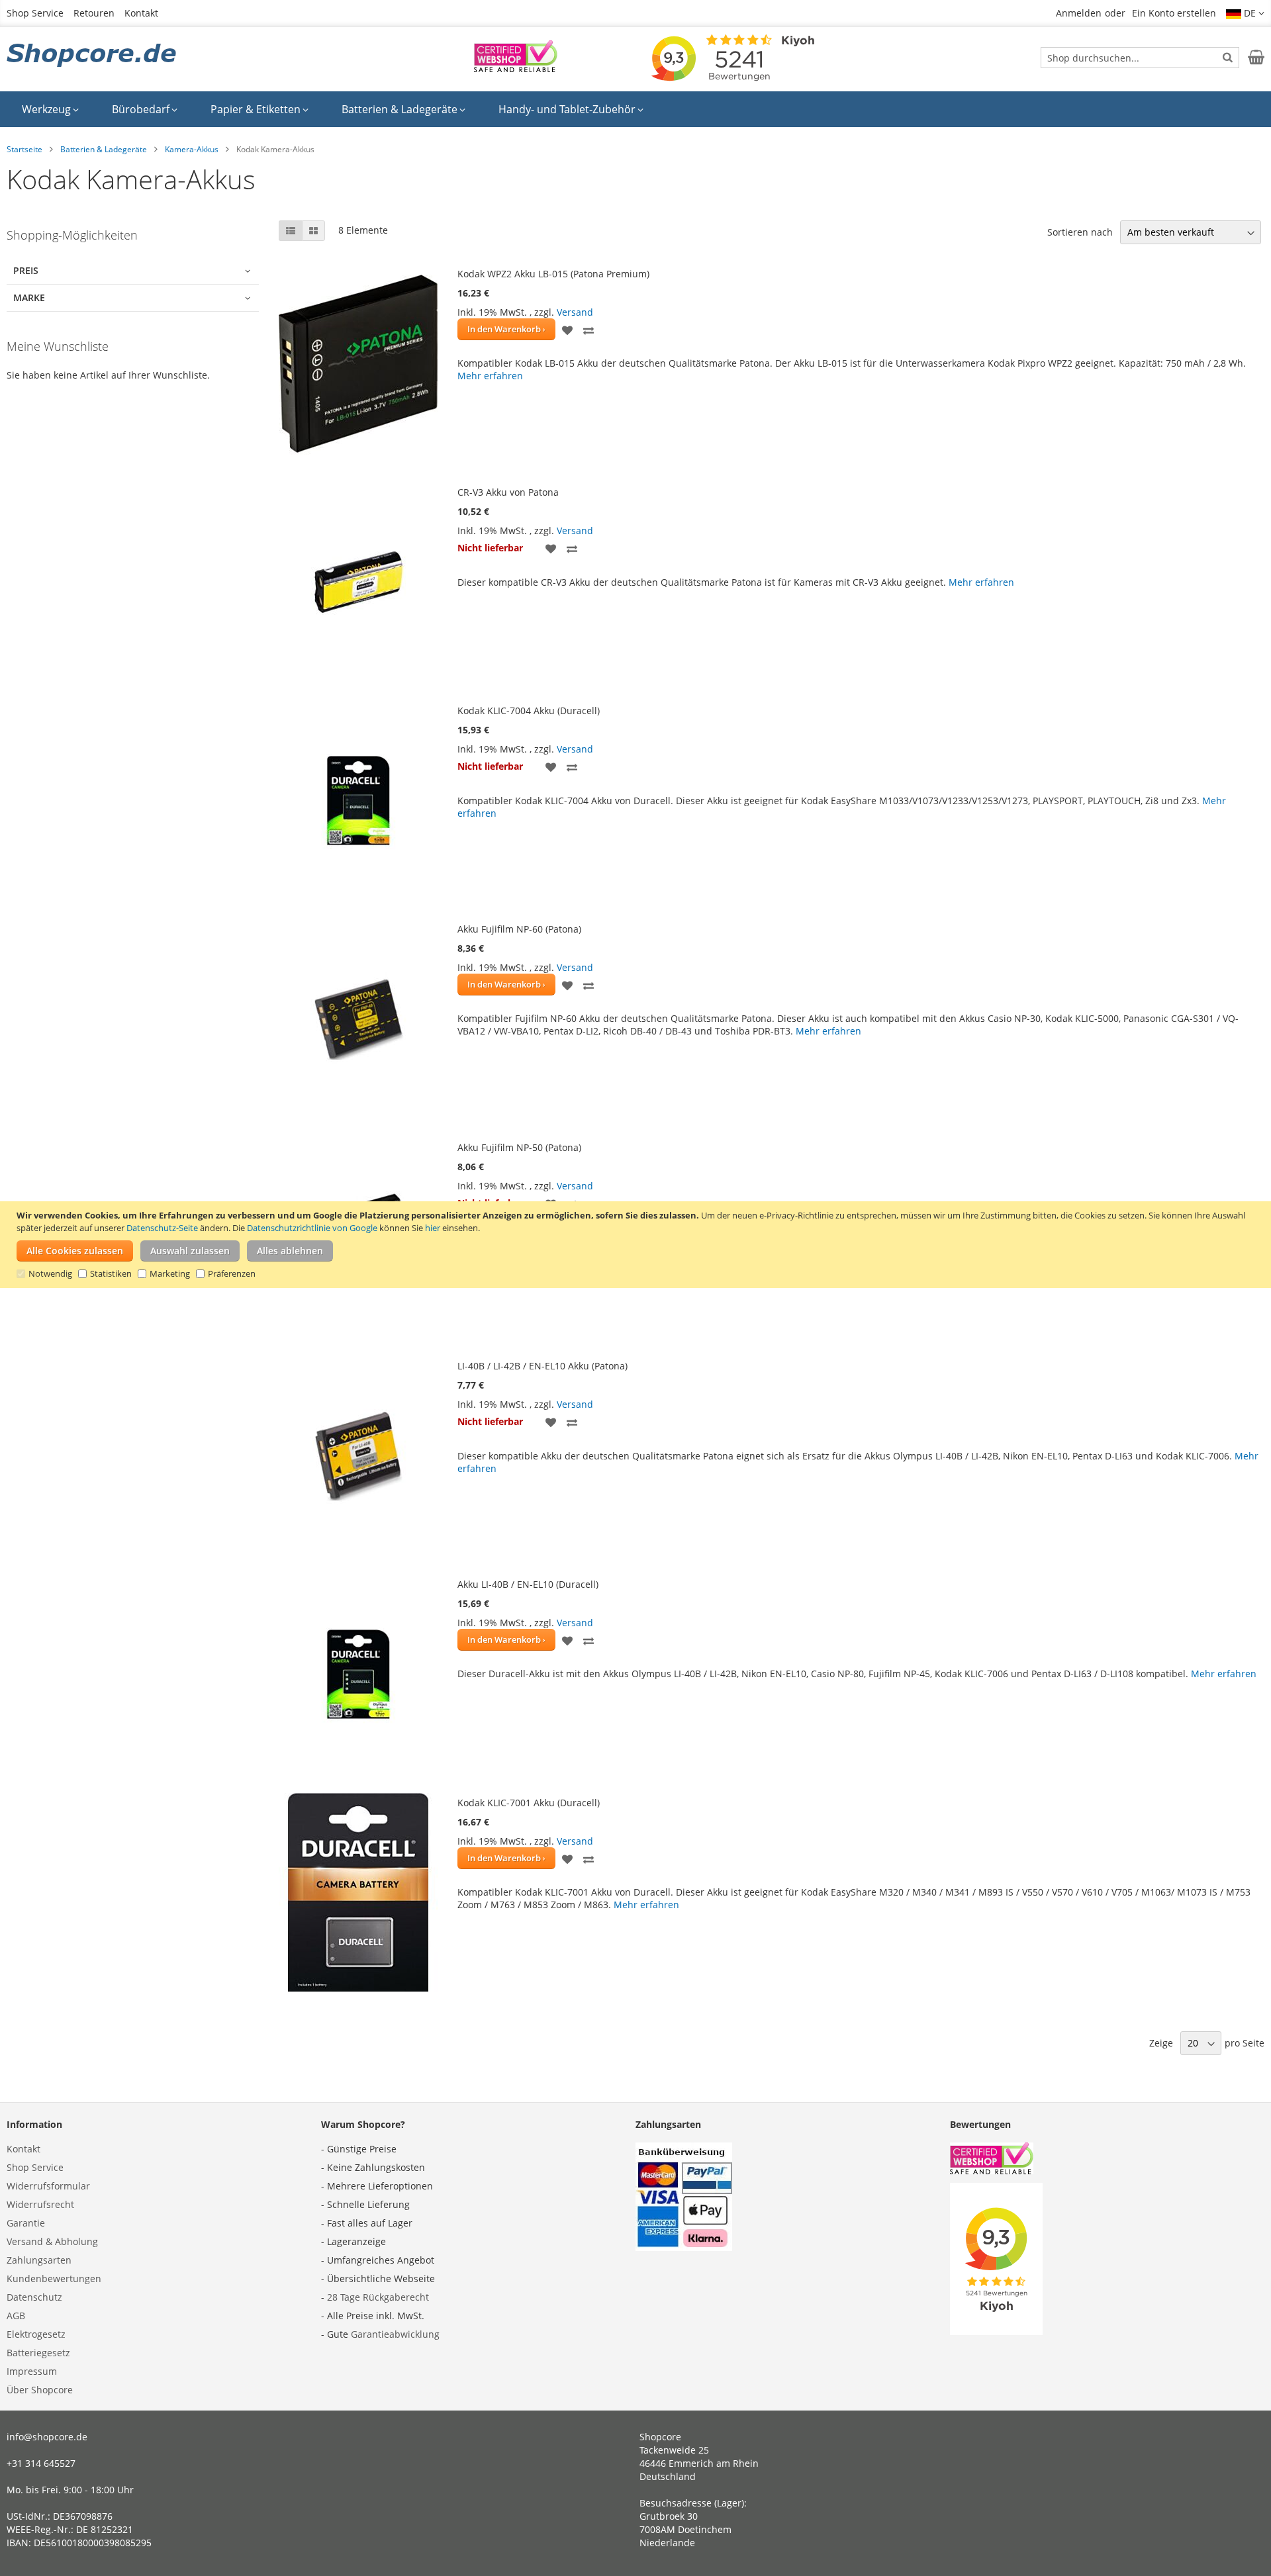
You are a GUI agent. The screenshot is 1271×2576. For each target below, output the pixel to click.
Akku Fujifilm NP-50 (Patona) (519, 1147)
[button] (1245, 13)
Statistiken (111, 1273)
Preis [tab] (26, 270)
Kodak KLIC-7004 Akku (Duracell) (529, 711)
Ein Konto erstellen (1174, 13)
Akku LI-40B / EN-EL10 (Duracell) (528, 1584)
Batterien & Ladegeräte (104, 149)
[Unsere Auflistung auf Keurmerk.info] (516, 69)
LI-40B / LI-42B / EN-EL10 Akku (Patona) (542, 1366)
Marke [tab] (29, 298)
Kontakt (141, 13)
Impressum (32, 2371)
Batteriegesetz (38, 2353)
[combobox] (1140, 58)
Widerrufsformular (48, 2186)
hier (433, 1228)
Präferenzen (232, 1273)
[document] (637, 1245)
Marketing (170, 1273)
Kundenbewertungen (54, 2278)
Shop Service (35, 13)
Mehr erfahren (490, 376)
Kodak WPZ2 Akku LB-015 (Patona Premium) (553, 274)
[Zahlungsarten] (684, 2247)
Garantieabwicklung (395, 2334)
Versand (575, 312)
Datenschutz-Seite (162, 1228)
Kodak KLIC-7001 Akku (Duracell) (529, 1803)
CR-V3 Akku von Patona (508, 492)
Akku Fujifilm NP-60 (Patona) (519, 929)
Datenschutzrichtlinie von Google (312, 1228)
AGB (16, 2316)
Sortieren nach (1080, 232)
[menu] (635, 109)
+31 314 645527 (41, 2463)
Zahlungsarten (39, 2260)
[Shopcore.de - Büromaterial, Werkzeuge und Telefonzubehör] (93, 56)
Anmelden (1079, 13)
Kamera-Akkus (192, 149)
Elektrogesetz (36, 2334)
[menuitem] (50, 109)
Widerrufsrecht (40, 2204)
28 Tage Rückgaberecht (378, 2297)
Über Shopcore (40, 2390)
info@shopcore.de (47, 2437)
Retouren (94, 13)
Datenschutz (34, 2297)
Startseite (24, 149)
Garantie (26, 2223)
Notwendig (50, 1273)
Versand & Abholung (52, 2241)
